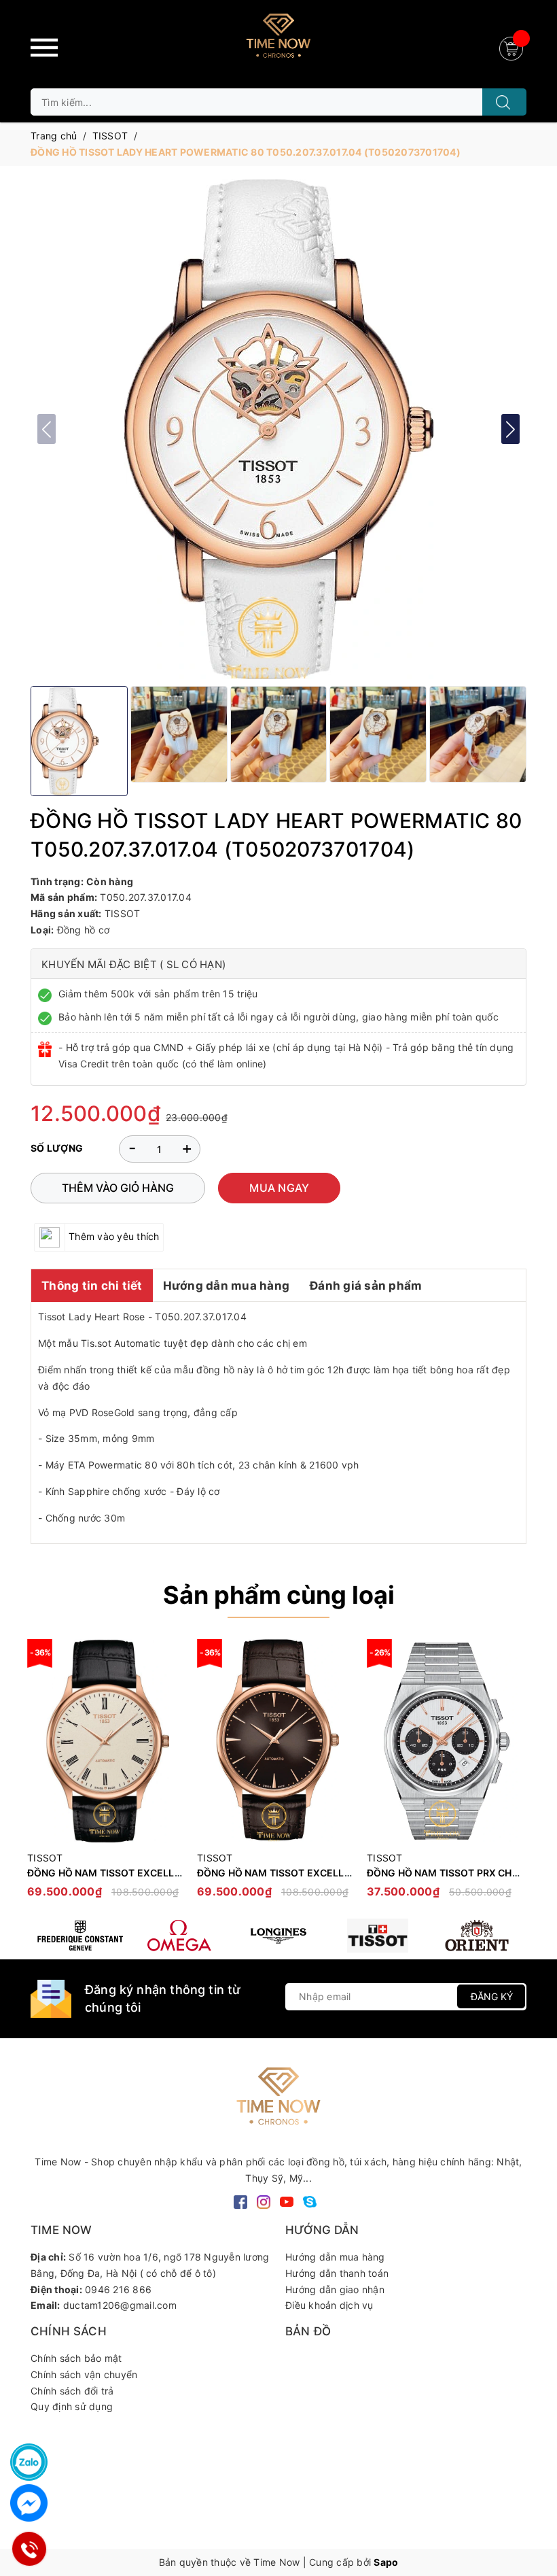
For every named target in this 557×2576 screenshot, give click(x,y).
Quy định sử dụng (72, 2406)
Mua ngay (279, 1188)
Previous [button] (41, 1775)
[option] (105, 1775)
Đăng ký (492, 1996)
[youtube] (287, 2200)
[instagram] (264, 2200)
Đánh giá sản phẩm (366, 1286)
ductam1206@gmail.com (120, 2305)
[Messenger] (29, 2503)
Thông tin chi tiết (92, 1286)
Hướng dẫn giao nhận (335, 2289)
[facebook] (240, 2200)
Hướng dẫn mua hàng (227, 1286)
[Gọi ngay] (29, 2549)
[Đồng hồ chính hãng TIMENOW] (80, 1936)
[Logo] (278, 41)
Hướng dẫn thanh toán (337, 2273)
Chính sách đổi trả (72, 2391)
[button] (510, 429)
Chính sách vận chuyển (84, 2374)
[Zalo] (29, 2462)
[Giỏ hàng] (513, 47)
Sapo (386, 2562)
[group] (278, 429)
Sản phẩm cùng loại (279, 1595)
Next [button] (516, 1775)
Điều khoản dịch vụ (329, 2305)
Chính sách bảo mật (76, 2358)
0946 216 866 (118, 2289)
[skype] (310, 2200)
